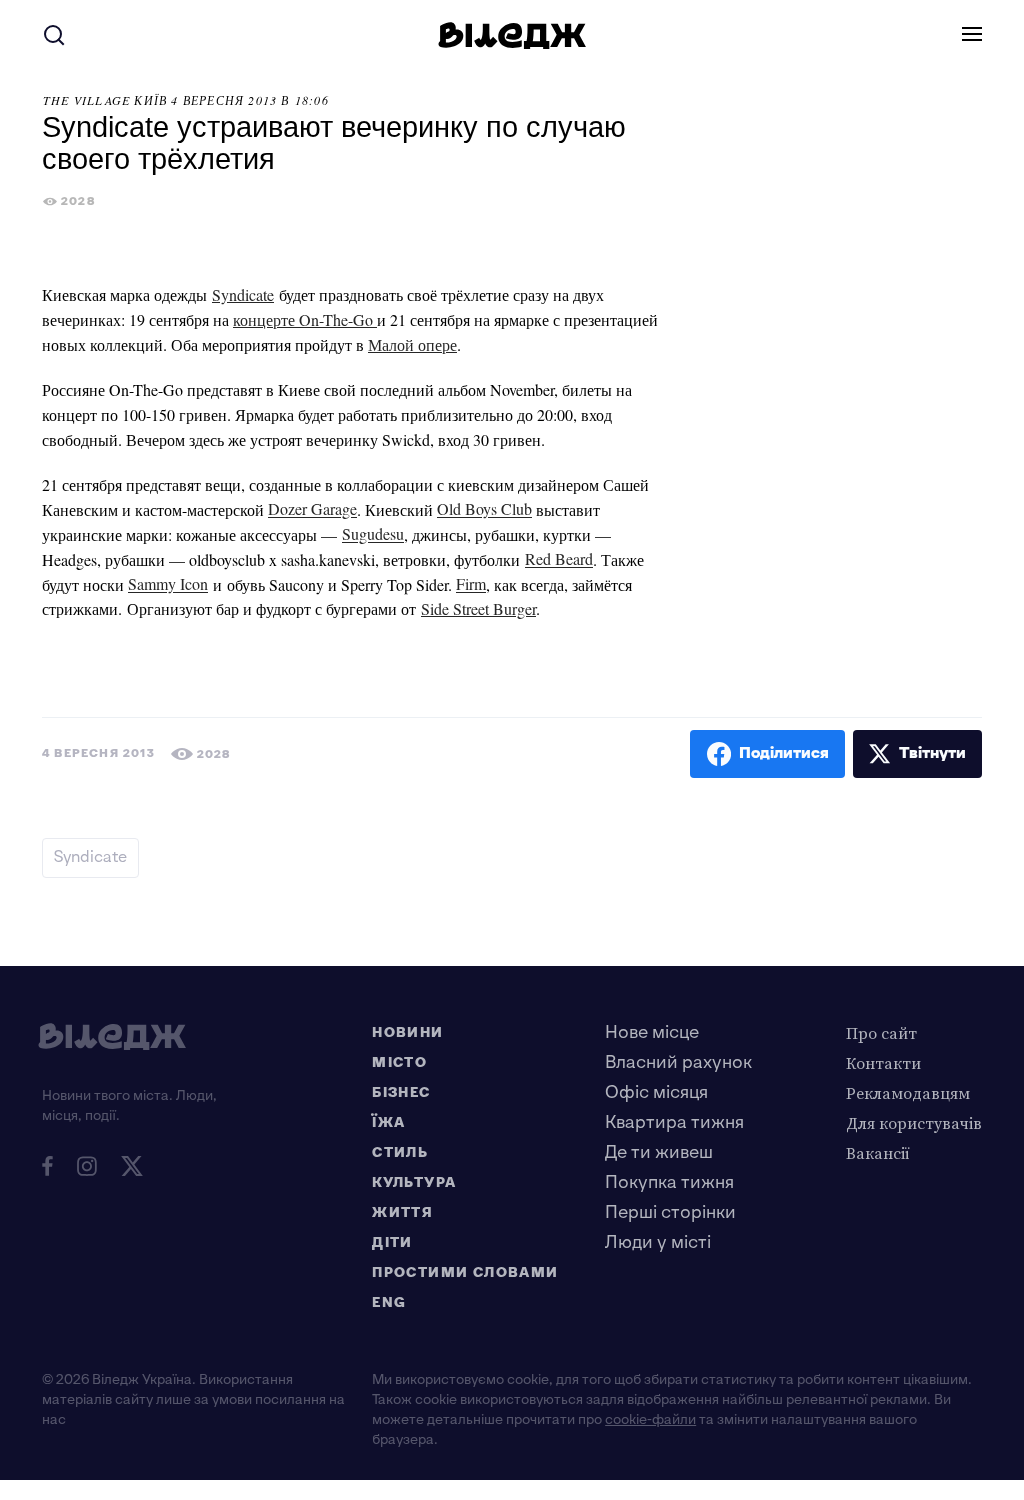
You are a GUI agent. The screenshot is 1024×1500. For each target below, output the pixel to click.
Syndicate (243, 294)
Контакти (883, 1063)
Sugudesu (373, 534)
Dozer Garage (312, 509)
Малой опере (412, 344)
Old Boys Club (484, 509)
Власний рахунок (678, 1062)
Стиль (400, 1152)
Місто (399, 1062)
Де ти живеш (659, 1152)
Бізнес (401, 1092)
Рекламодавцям (908, 1093)
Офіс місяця (656, 1092)
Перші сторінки (670, 1212)
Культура (414, 1182)
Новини (407, 1032)
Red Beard (559, 559)
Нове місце (652, 1032)
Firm (471, 584)
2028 (78, 201)
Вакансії (878, 1153)
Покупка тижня (669, 1182)
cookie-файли (650, 1419)
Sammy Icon (168, 584)
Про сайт (881, 1033)
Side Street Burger (478, 608)
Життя (402, 1212)
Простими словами (465, 1272)
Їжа (388, 1122)
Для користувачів (914, 1123)
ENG (389, 1302)
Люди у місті (658, 1242)
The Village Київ (105, 100)
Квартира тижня (674, 1122)
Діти (392, 1242)
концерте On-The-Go (305, 319)
